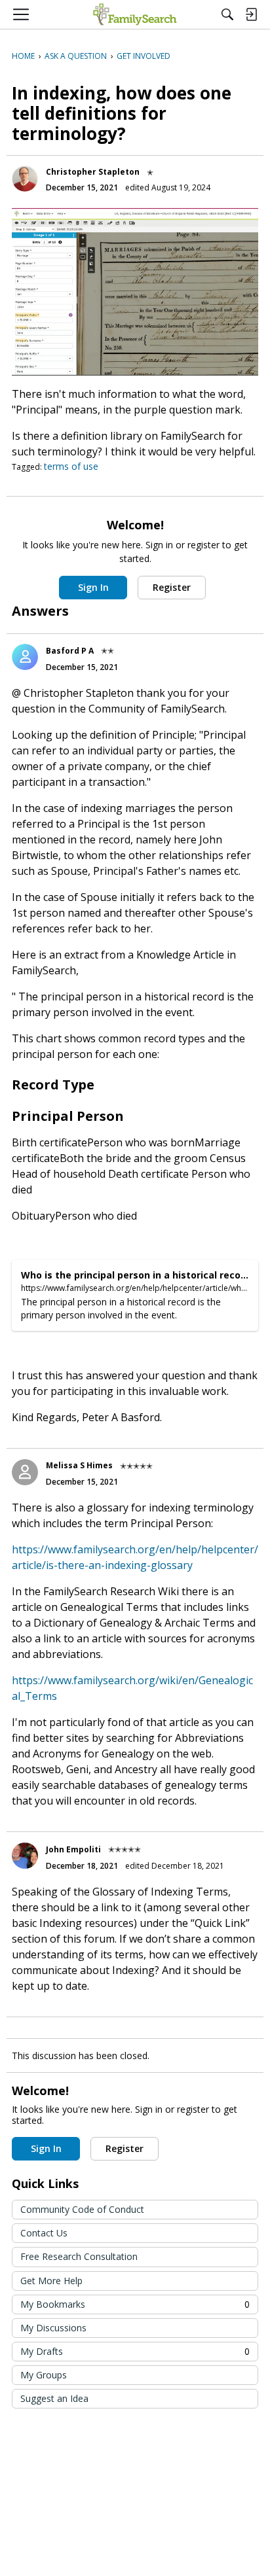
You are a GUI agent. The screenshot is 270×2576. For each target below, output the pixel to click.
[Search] (227, 14)
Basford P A (70, 651)
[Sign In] (251, 14)
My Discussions (53, 2328)
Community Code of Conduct (82, 2209)
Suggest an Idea (54, 2398)
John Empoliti (73, 1849)
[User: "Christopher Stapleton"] (25, 179)
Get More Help (51, 2281)
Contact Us (44, 2233)
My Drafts (135, 2351)
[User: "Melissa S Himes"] (25, 1472)
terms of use (71, 466)
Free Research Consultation (79, 2256)
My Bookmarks (135, 2304)
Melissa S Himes (79, 1465)
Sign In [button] (93, 587)
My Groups (44, 2375)
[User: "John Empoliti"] (25, 1856)
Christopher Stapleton (93, 172)
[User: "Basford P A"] (25, 657)
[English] (135, 14)
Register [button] (172, 587)
